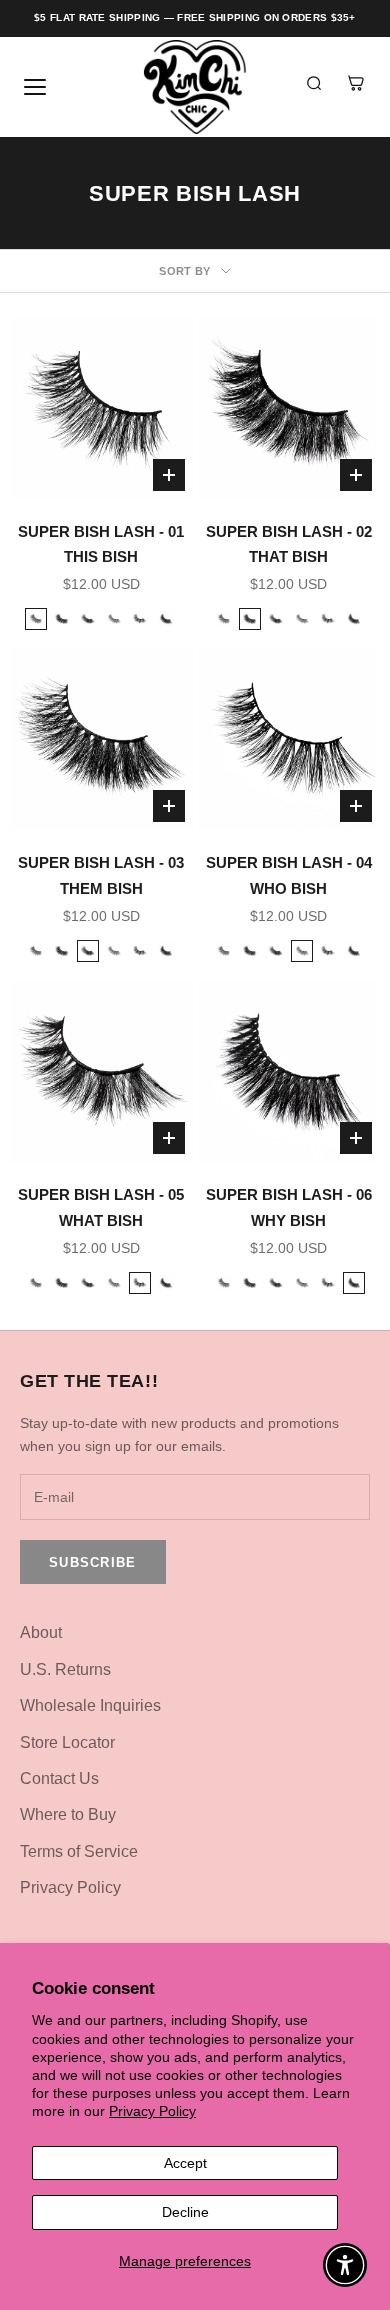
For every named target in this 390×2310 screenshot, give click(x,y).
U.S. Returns (65, 1669)
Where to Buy (68, 1814)
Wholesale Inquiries (90, 1705)
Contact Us (59, 1778)
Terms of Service (79, 1851)
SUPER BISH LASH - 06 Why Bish (289, 1207)
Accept (185, 2163)
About (41, 1632)
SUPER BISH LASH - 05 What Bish (101, 1207)
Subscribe (93, 1562)
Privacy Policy (152, 2111)
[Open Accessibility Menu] (345, 2265)
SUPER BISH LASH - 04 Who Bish (289, 875)
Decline (185, 2212)
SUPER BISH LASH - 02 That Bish (289, 544)
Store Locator (67, 1742)
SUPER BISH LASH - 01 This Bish (101, 544)
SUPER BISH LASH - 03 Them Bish (101, 875)
